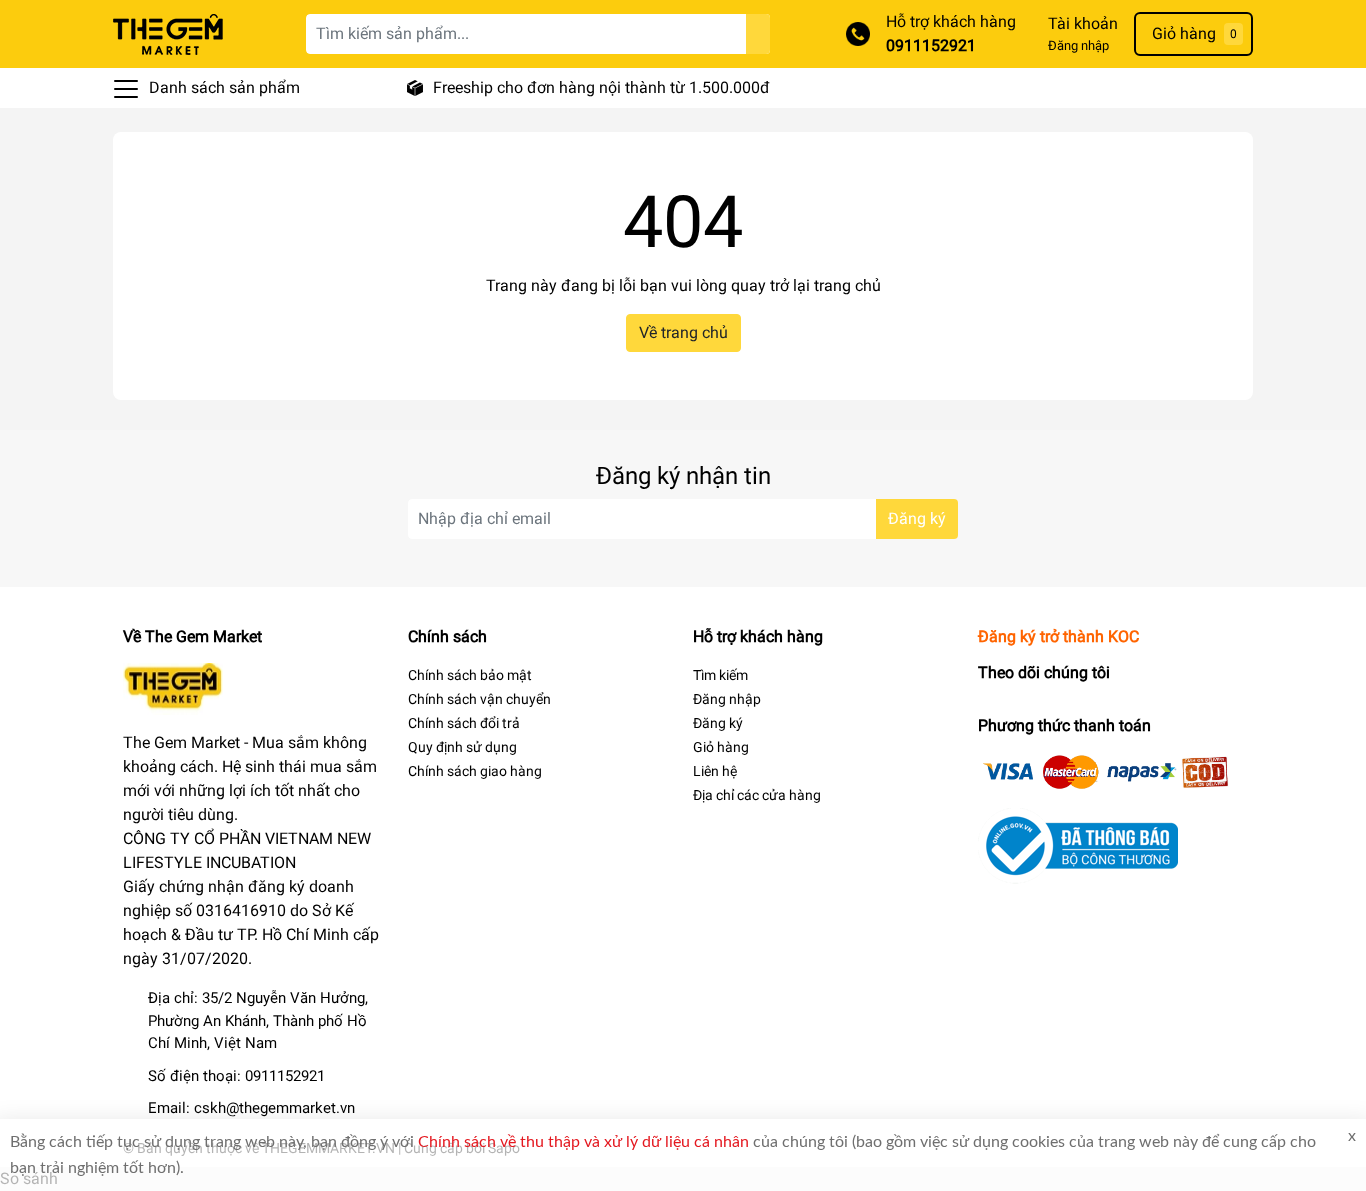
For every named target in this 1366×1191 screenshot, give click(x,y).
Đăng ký (917, 518)
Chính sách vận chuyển (479, 699)
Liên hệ (715, 771)
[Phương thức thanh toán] (1106, 770)
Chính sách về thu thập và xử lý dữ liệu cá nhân (583, 1142)
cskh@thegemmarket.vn (274, 1108)
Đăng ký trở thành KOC (1058, 636)
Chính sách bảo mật (470, 675)
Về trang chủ (683, 332)
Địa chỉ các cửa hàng (757, 795)
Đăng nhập (1078, 45)
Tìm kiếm (720, 675)
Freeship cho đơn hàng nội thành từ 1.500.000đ (601, 87)
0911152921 (931, 45)
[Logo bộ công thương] (1078, 844)
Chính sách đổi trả (464, 723)
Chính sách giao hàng (475, 771)
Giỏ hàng (721, 747)
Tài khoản (1083, 23)
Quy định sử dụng (462, 747)
